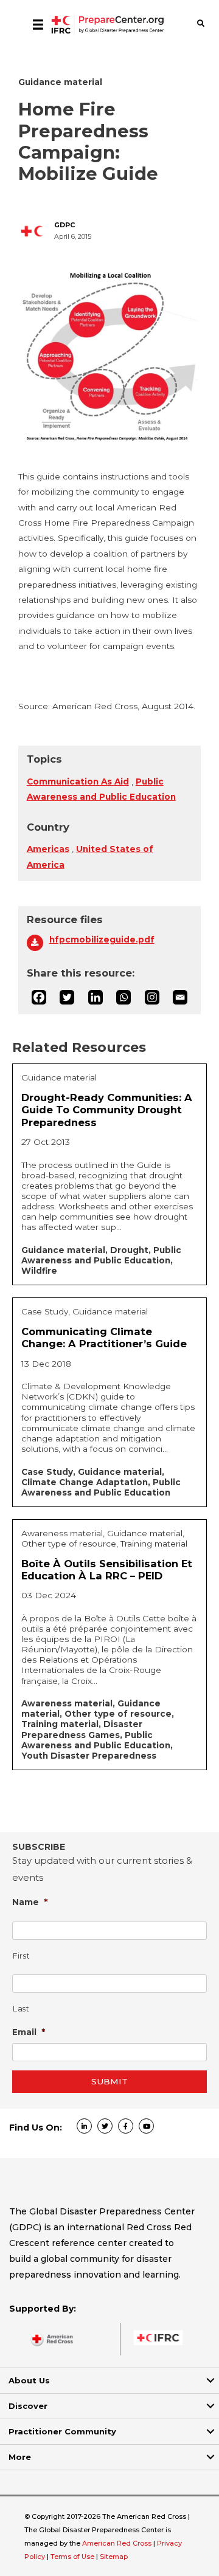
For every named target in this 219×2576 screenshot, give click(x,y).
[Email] (180, 997)
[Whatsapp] (123, 997)
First (21, 1956)
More (20, 2457)
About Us (29, 2380)
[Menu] (38, 24)
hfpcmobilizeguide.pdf (102, 939)
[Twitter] (67, 997)
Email (29, 2032)
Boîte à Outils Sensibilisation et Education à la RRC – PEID (107, 1570)
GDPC (64, 225)
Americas (48, 849)
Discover (28, 2406)
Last (21, 2009)
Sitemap (114, 2557)
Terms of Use (72, 2557)
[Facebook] (39, 997)
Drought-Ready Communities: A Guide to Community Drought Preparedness (107, 1110)
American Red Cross (118, 2543)
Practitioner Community (62, 2431)
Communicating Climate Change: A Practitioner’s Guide (104, 1338)
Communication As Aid (78, 781)
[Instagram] (152, 997)
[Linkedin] (96, 997)
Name (30, 1902)
